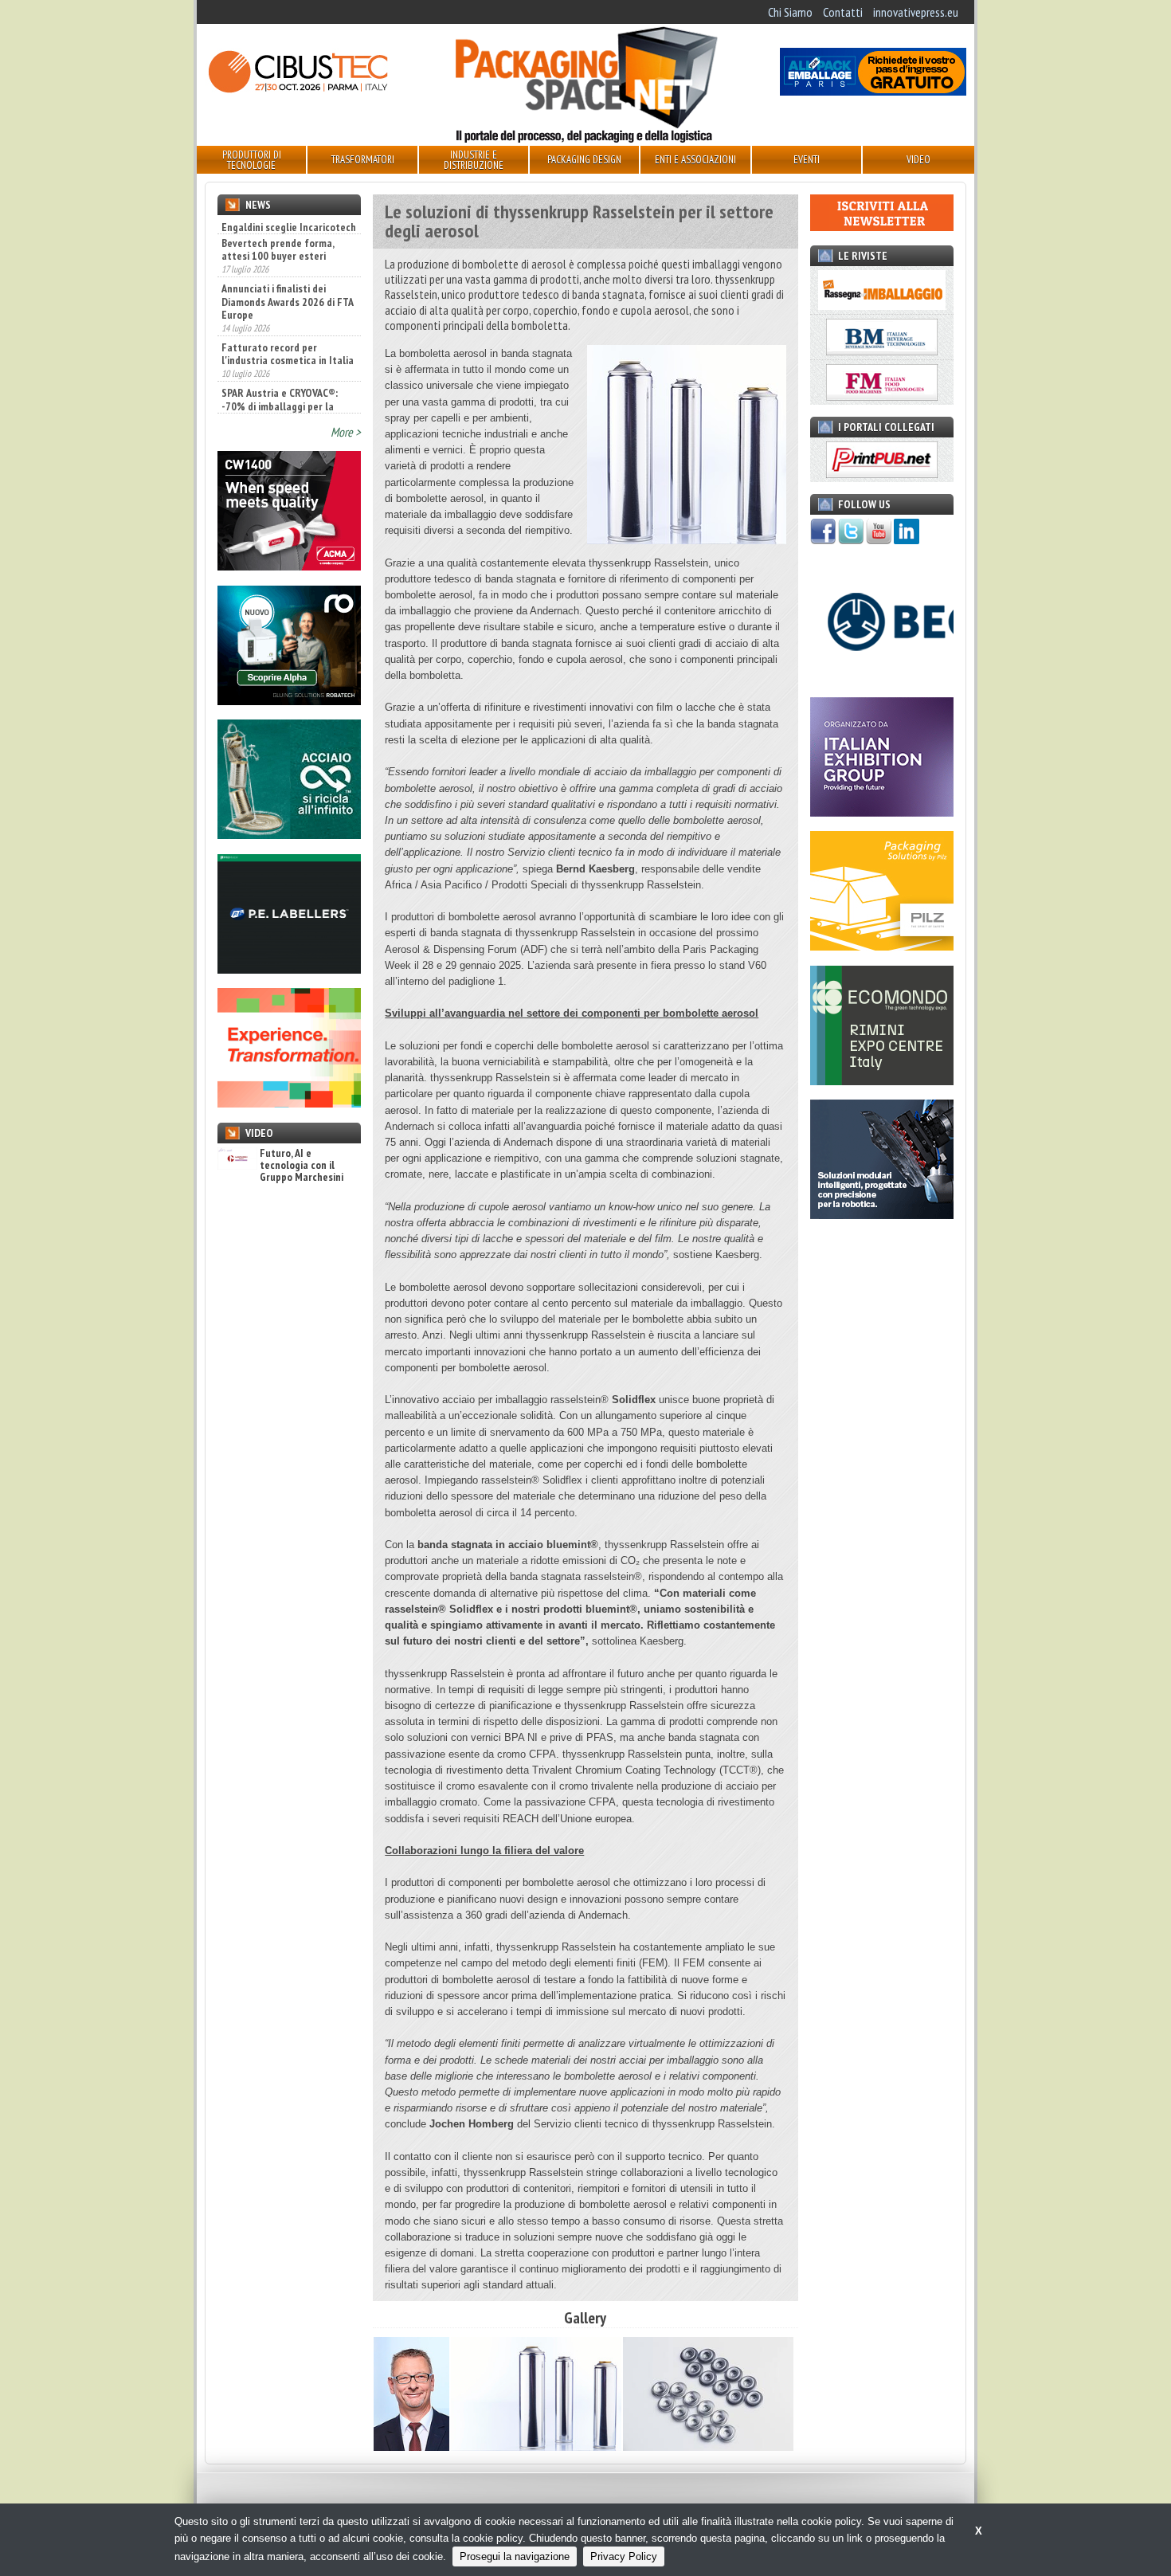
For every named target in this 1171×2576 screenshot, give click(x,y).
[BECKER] (882, 677)
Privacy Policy (624, 2556)
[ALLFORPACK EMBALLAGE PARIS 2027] (873, 91)
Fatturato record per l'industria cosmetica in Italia (288, 336)
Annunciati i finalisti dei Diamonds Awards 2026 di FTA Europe (287, 284)
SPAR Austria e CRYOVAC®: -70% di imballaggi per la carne (280, 389)
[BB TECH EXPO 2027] (882, 812)
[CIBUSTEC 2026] (298, 91)
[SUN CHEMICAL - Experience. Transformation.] (289, 1103)
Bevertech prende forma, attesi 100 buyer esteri (278, 232)
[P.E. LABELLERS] (289, 969)
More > (346, 432)
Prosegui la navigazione (515, 2556)
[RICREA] (289, 834)
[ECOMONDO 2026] (882, 1080)
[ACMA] (289, 566)
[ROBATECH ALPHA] (289, 700)
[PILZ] (882, 946)
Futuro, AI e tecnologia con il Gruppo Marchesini (302, 1166)
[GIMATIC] (882, 1214)
